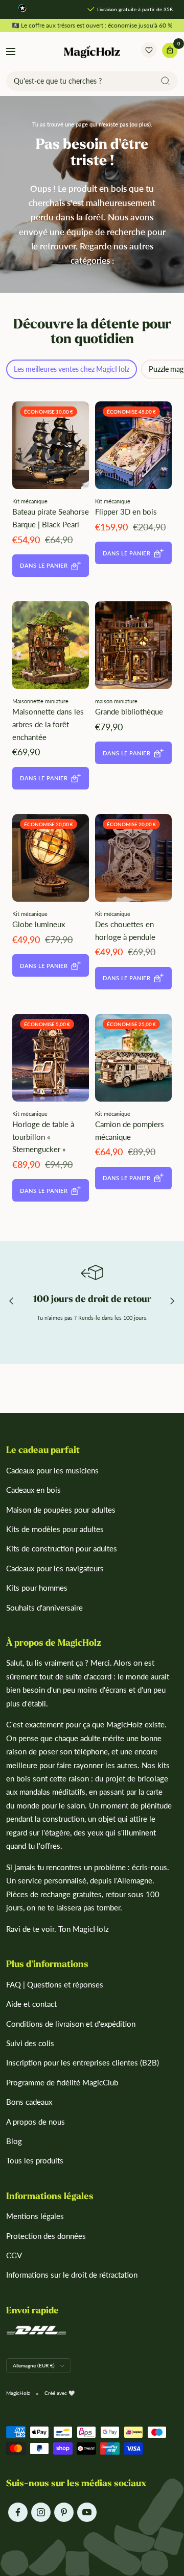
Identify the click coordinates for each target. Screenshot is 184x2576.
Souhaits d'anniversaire (44, 1608)
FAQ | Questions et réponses (55, 1984)
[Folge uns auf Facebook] (18, 2513)
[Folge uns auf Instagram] (41, 2513)
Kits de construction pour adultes (62, 1548)
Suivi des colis (30, 2043)
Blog (14, 2141)
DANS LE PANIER (44, 565)
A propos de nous (36, 2122)
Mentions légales (35, 2216)
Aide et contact (31, 2004)
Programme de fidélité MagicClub (62, 2082)
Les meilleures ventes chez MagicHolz (72, 369)
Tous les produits (35, 2160)
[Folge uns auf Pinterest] (64, 2513)
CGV (14, 2255)
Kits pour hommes (37, 1588)
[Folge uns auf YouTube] (87, 2513)
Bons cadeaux (29, 2102)
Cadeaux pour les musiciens (52, 1470)
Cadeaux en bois (33, 1490)
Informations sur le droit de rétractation (72, 2275)
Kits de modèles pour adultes (55, 1529)
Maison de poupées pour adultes (61, 1510)
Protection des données (46, 2236)
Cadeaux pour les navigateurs (55, 1568)
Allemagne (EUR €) (34, 2365)
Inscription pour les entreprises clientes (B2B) (83, 2062)
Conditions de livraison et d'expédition (71, 2024)
